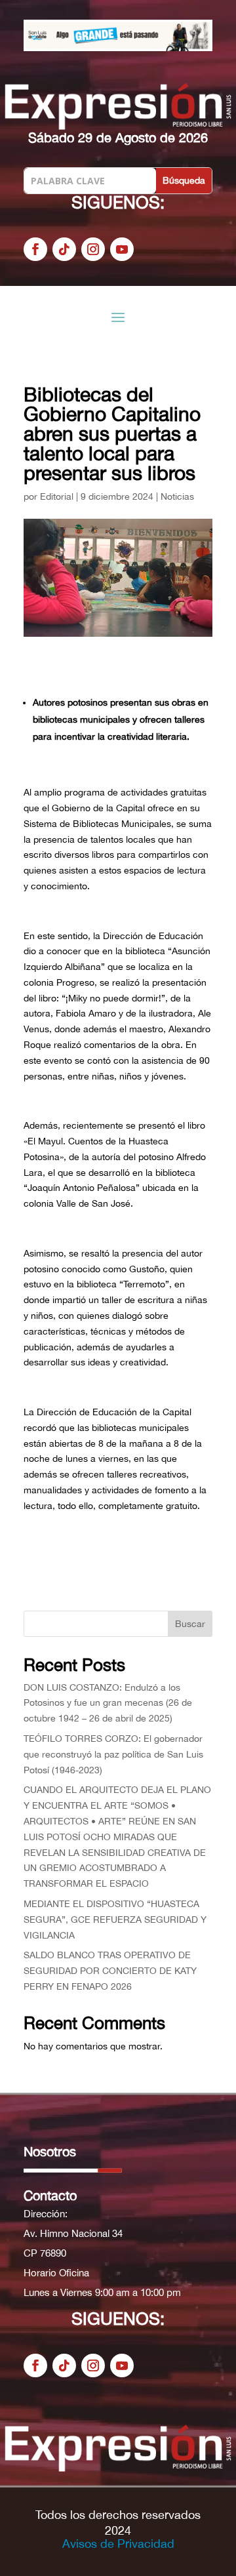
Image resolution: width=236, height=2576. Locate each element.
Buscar (190, 1624)
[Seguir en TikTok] (64, 249)
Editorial (57, 496)
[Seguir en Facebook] (35, 249)
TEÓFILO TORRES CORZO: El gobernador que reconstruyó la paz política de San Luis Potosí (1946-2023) (113, 1754)
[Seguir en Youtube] (122, 249)
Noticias (177, 496)
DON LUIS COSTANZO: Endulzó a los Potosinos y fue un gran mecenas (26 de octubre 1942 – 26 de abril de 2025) (108, 1703)
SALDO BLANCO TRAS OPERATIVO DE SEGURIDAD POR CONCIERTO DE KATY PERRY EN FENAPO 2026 (110, 1971)
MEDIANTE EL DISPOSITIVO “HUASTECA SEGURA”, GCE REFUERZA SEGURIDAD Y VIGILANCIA (115, 1920)
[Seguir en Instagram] (93, 249)
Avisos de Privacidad (118, 2544)
